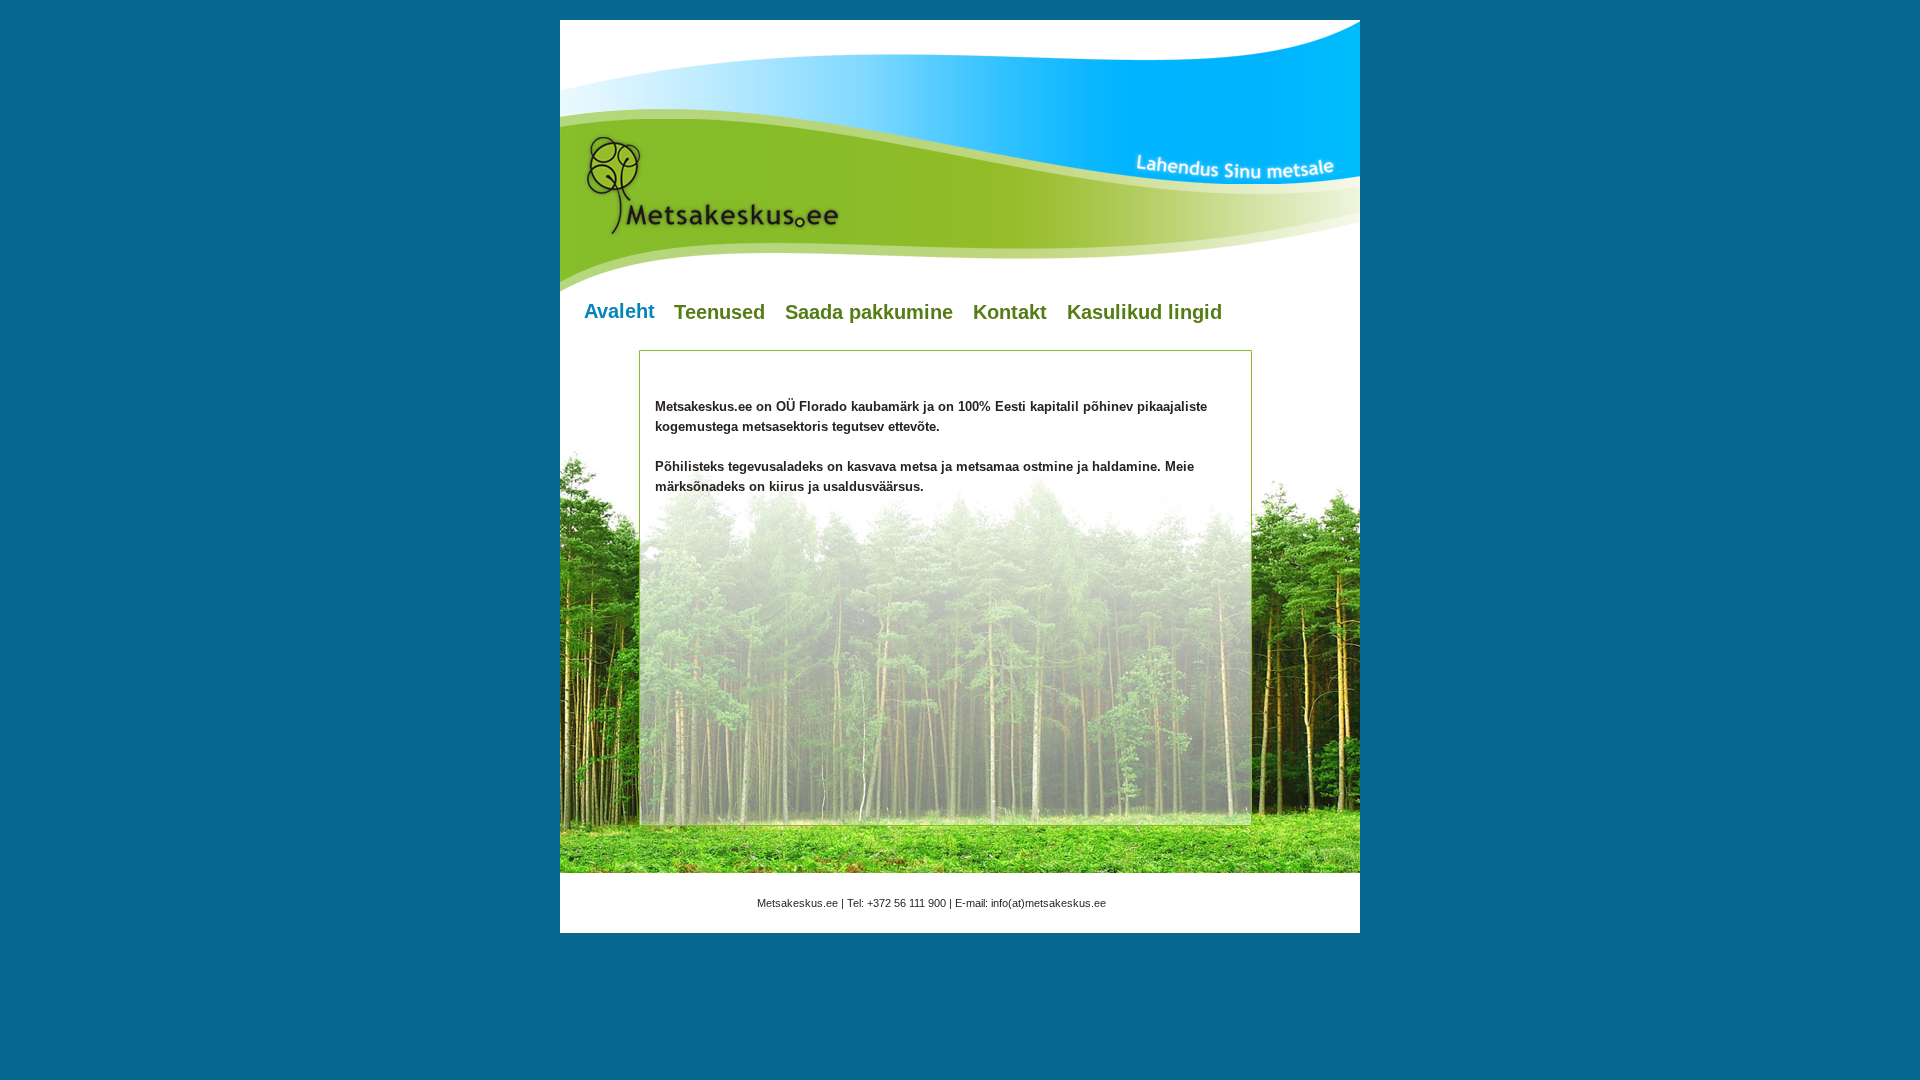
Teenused (719, 312)
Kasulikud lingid (1144, 312)
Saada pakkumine (869, 312)
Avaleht (619, 311)
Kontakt (1010, 312)
